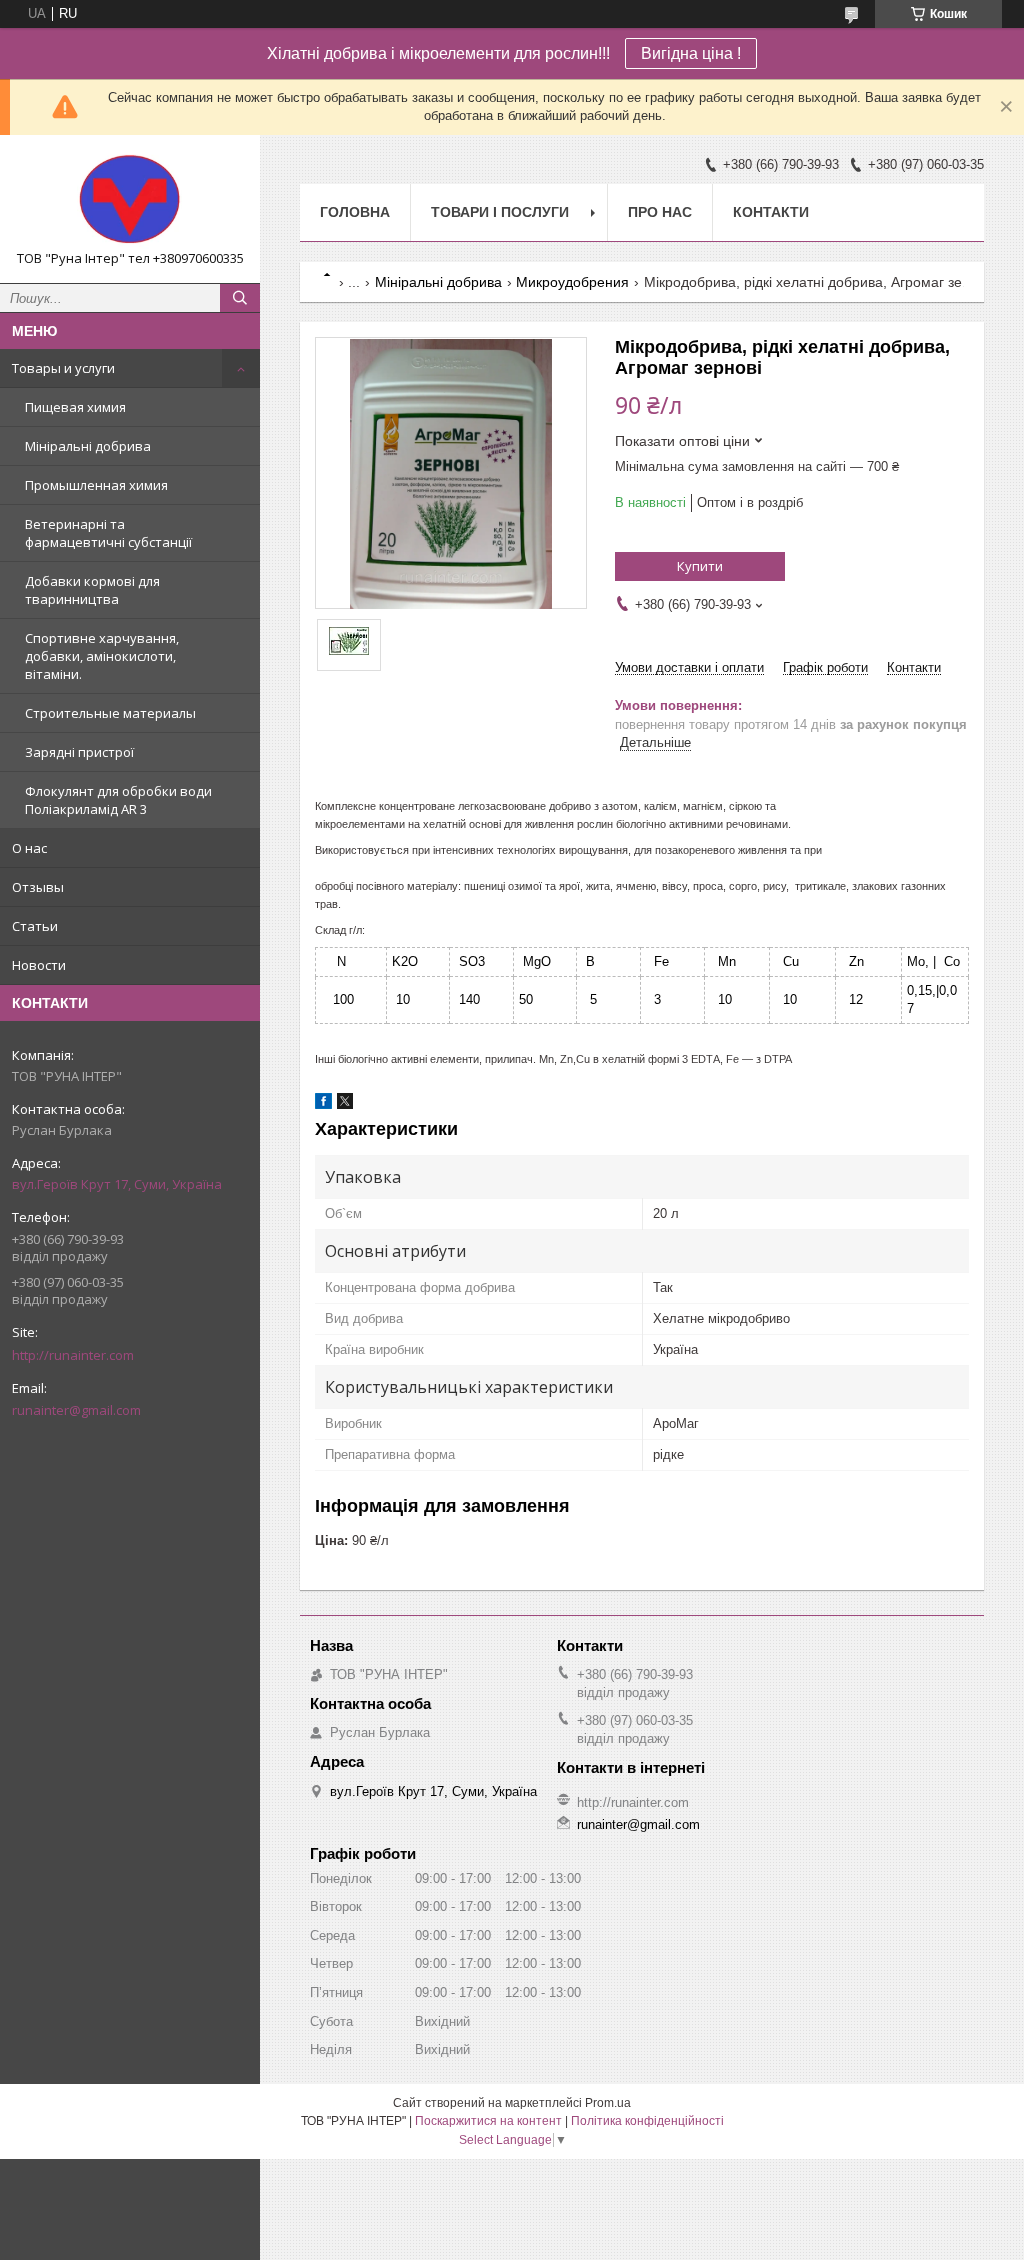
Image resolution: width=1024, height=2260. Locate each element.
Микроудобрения (572, 282)
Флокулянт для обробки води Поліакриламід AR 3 (118, 800)
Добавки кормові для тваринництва (92, 590)
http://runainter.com (73, 1355)
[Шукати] (240, 298)
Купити (700, 566)
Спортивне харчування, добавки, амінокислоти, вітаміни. (102, 656)
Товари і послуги (500, 212)
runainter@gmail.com (76, 1410)
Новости (39, 965)
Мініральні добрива (88, 446)
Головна (355, 212)
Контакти (771, 212)
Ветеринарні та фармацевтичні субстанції (108, 533)
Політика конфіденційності (647, 2121)
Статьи (35, 926)
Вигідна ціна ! (691, 53)
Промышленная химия (96, 485)
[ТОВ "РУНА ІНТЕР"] (130, 200)
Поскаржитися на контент (488, 2121)
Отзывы (38, 887)
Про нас (660, 212)
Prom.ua (608, 2103)
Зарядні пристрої (79, 752)
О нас (29, 848)
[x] (345, 1104)
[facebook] (323, 1104)
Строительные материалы (110, 713)
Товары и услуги (63, 368)
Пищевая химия (75, 407)
